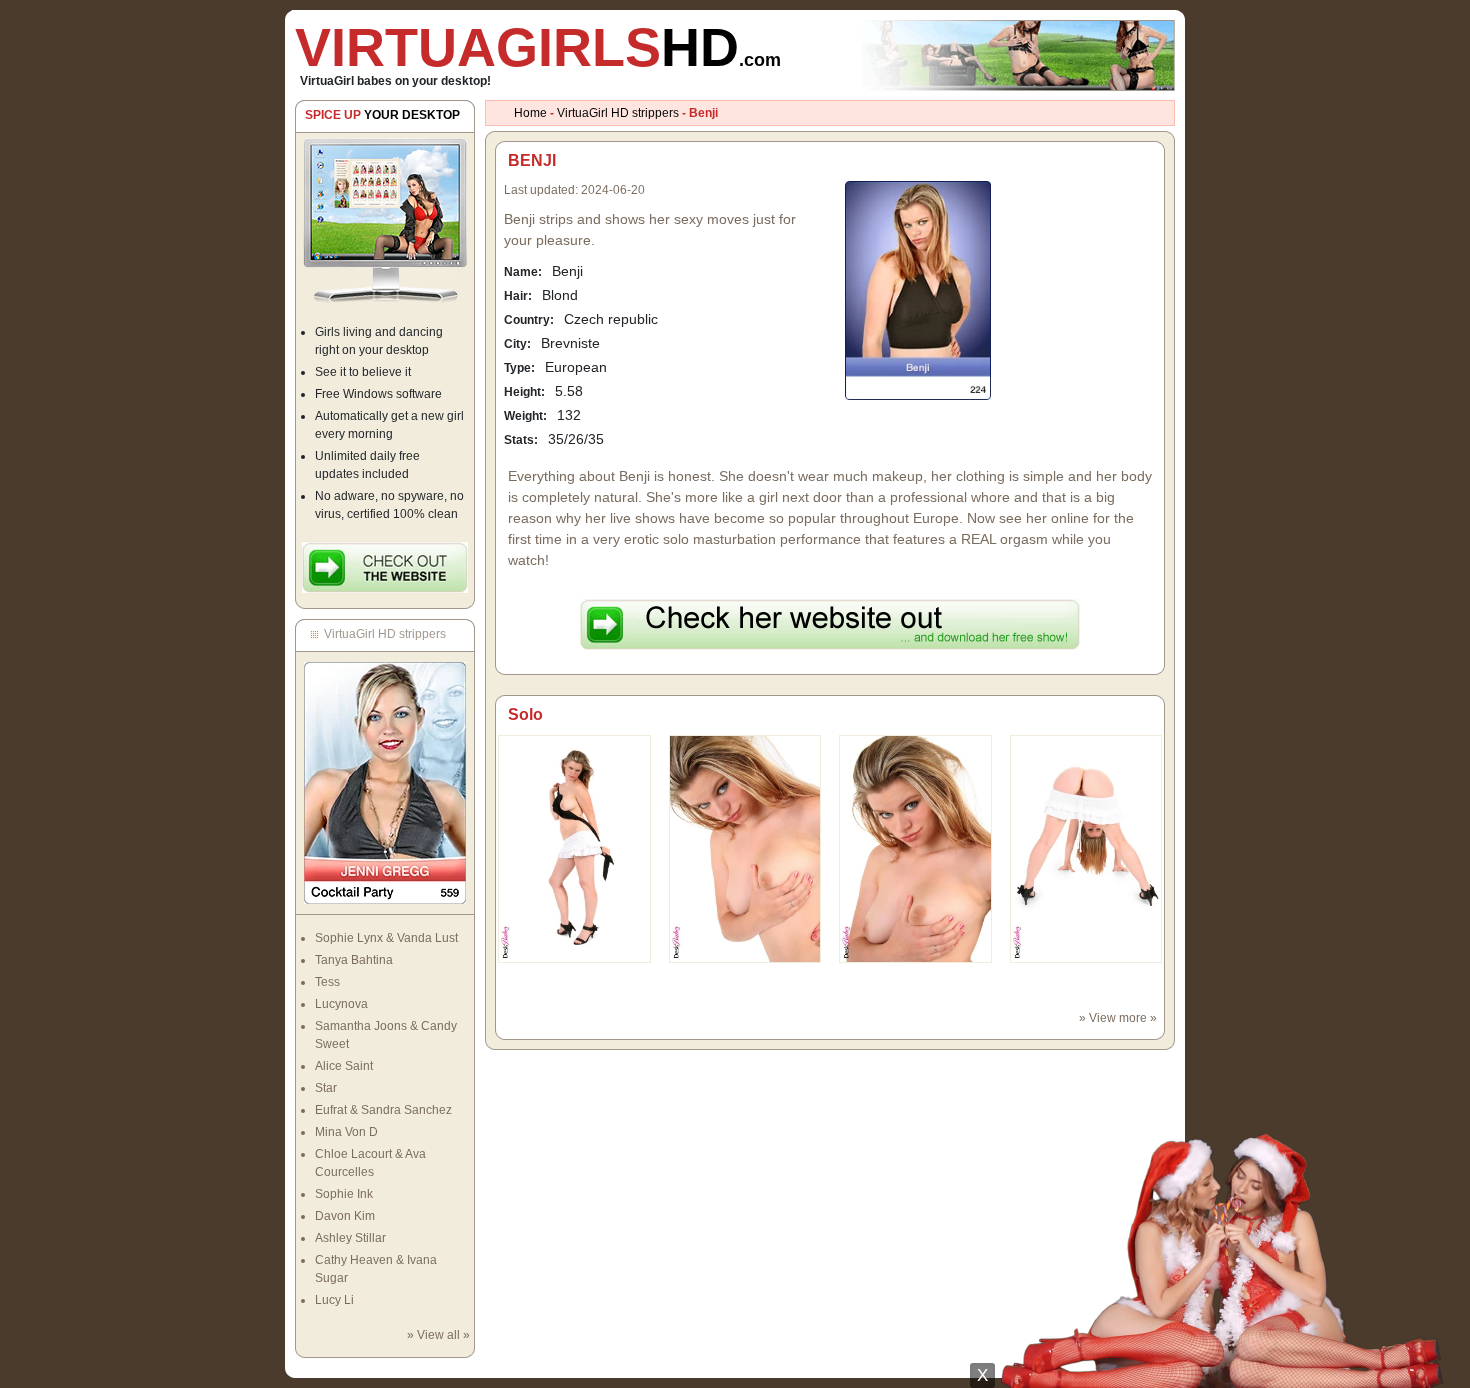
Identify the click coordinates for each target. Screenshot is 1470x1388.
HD (538, 47)
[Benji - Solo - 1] (745, 848)
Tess (327, 982)
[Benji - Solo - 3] (1086, 848)
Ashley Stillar (350, 1238)
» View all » (438, 1335)
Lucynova (341, 1004)
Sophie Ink (344, 1194)
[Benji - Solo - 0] (574, 848)
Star (326, 1088)
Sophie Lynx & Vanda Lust (386, 938)
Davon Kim (345, 1216)
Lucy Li (334, 1300)
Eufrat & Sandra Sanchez (383, 1110)
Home (530, 113)
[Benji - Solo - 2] (915, 848)
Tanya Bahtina (354, 960)
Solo (525, 714)
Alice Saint (344, 1066)
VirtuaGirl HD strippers (618, 113)
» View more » (1118, 1018)
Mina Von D (346, 1132)
